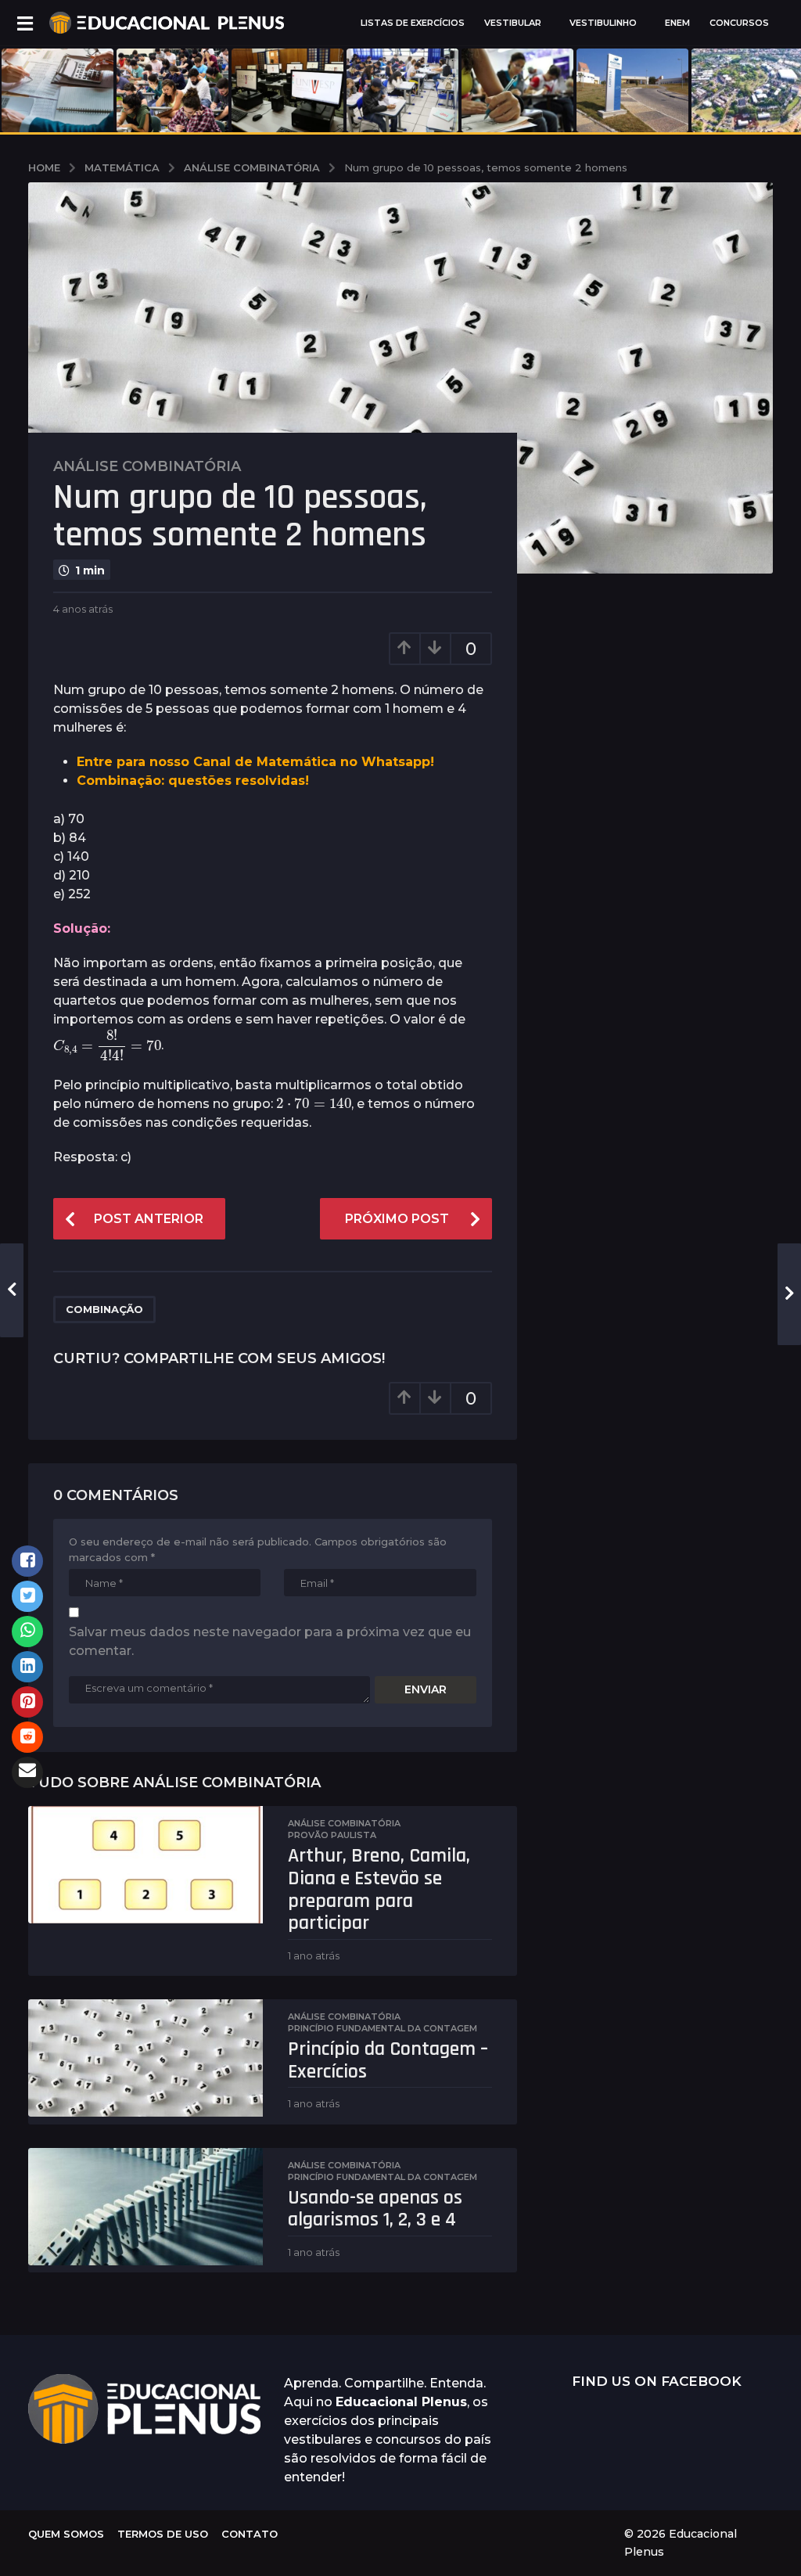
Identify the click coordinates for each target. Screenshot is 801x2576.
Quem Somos (66, 2534)
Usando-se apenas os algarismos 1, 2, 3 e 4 (375, 2209)
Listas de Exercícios (413, 23)
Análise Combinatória (147, 466)
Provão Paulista (332, 1835)
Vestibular (513, 23)
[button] (25, 23)
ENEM (677, 23)
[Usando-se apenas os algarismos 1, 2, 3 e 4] (145, 2207)
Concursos (739, 23)
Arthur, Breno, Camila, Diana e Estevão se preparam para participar (379, 1889)
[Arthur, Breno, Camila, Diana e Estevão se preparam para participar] (145, 1865)
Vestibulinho (603, 23)
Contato (250, 2534)
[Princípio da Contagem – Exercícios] (145, 2058)
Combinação (104, 1309)
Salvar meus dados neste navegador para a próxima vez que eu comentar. (270, 1641)
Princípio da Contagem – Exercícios (388, 2060)
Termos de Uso (163, 2534)
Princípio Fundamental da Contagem (383, 2028)
